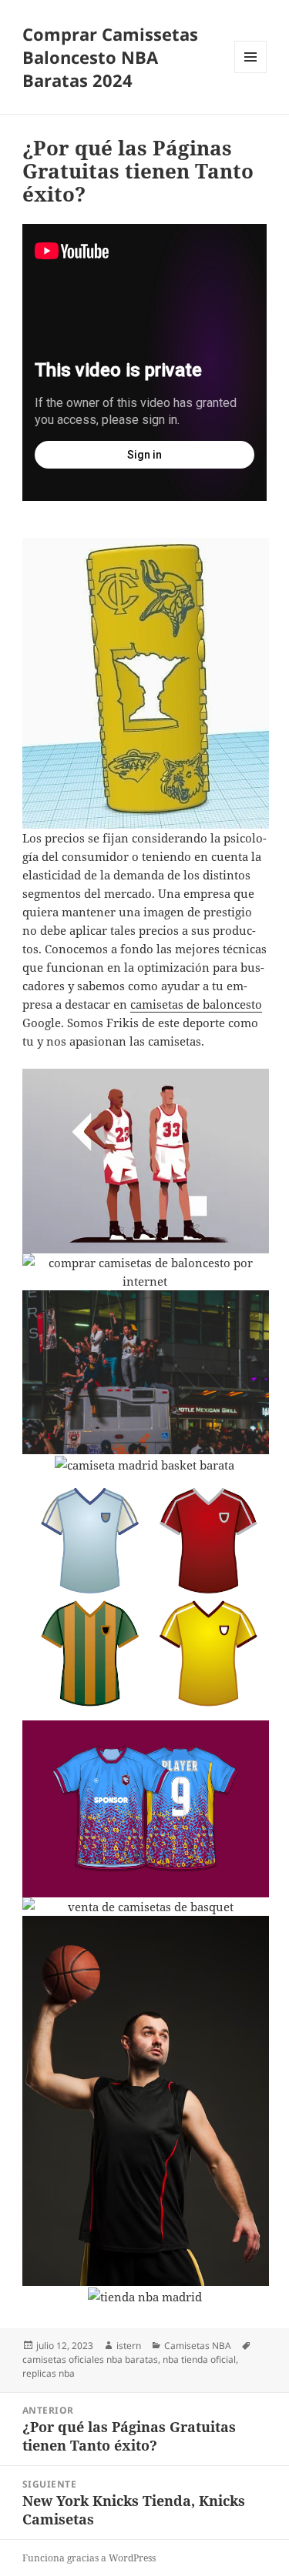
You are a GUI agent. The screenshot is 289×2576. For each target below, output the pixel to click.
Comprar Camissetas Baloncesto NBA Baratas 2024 (110, 57)
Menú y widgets (251, 73)
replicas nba (49, 2373)
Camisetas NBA (198, 2346)
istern (129, 2346)
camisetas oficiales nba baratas (90, 2359)
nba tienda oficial (199, 2359)
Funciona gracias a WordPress (89, 2558)
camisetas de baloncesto (196, 1004)
